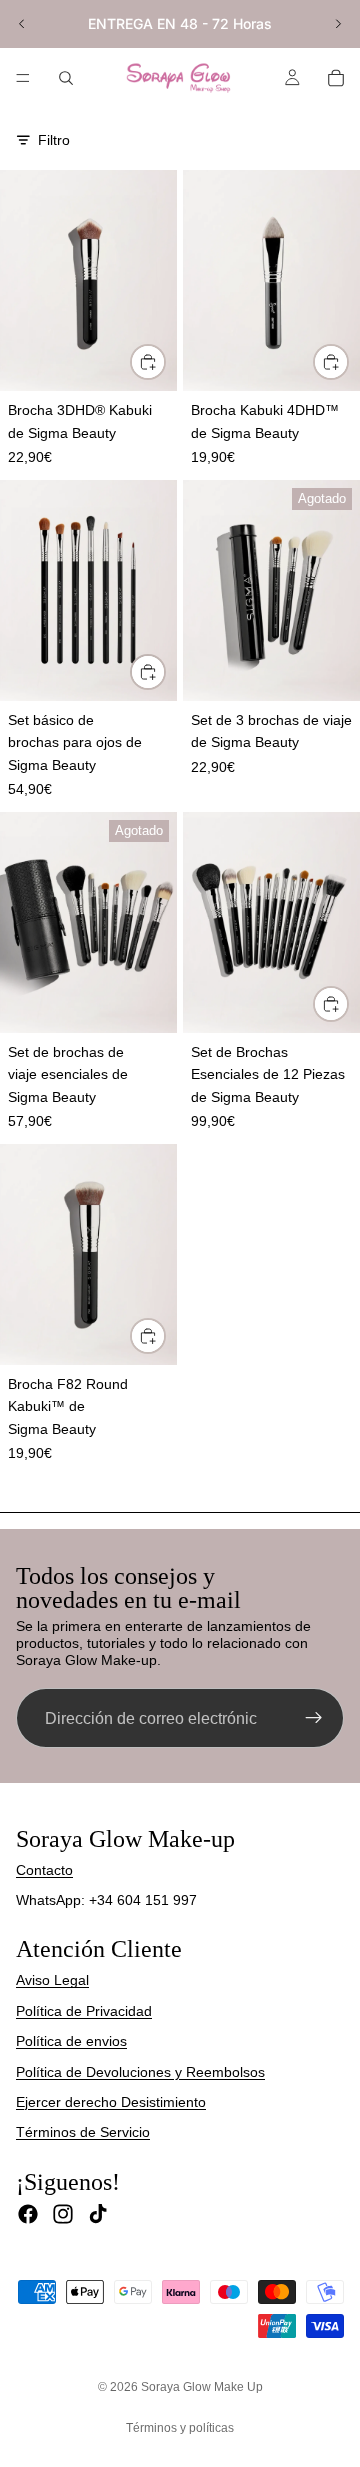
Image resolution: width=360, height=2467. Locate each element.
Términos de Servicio (83, 2132)
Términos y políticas (180, 2428)
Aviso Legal (52, 1980)
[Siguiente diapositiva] (338, 24)
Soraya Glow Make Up (202, 2387)
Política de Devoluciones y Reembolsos (140, 2072)
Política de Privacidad (84, 2011)
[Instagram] (63, 2214)
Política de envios (71, 2041)
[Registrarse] (314, 1718)
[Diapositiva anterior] (22, 24)
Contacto (44, 1870)
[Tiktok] (98, 2214)
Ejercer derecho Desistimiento (111, 2102)
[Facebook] (28, 2214)
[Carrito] (336, 78)
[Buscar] (66, 78)
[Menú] (23, 78)
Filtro (54, 140)
